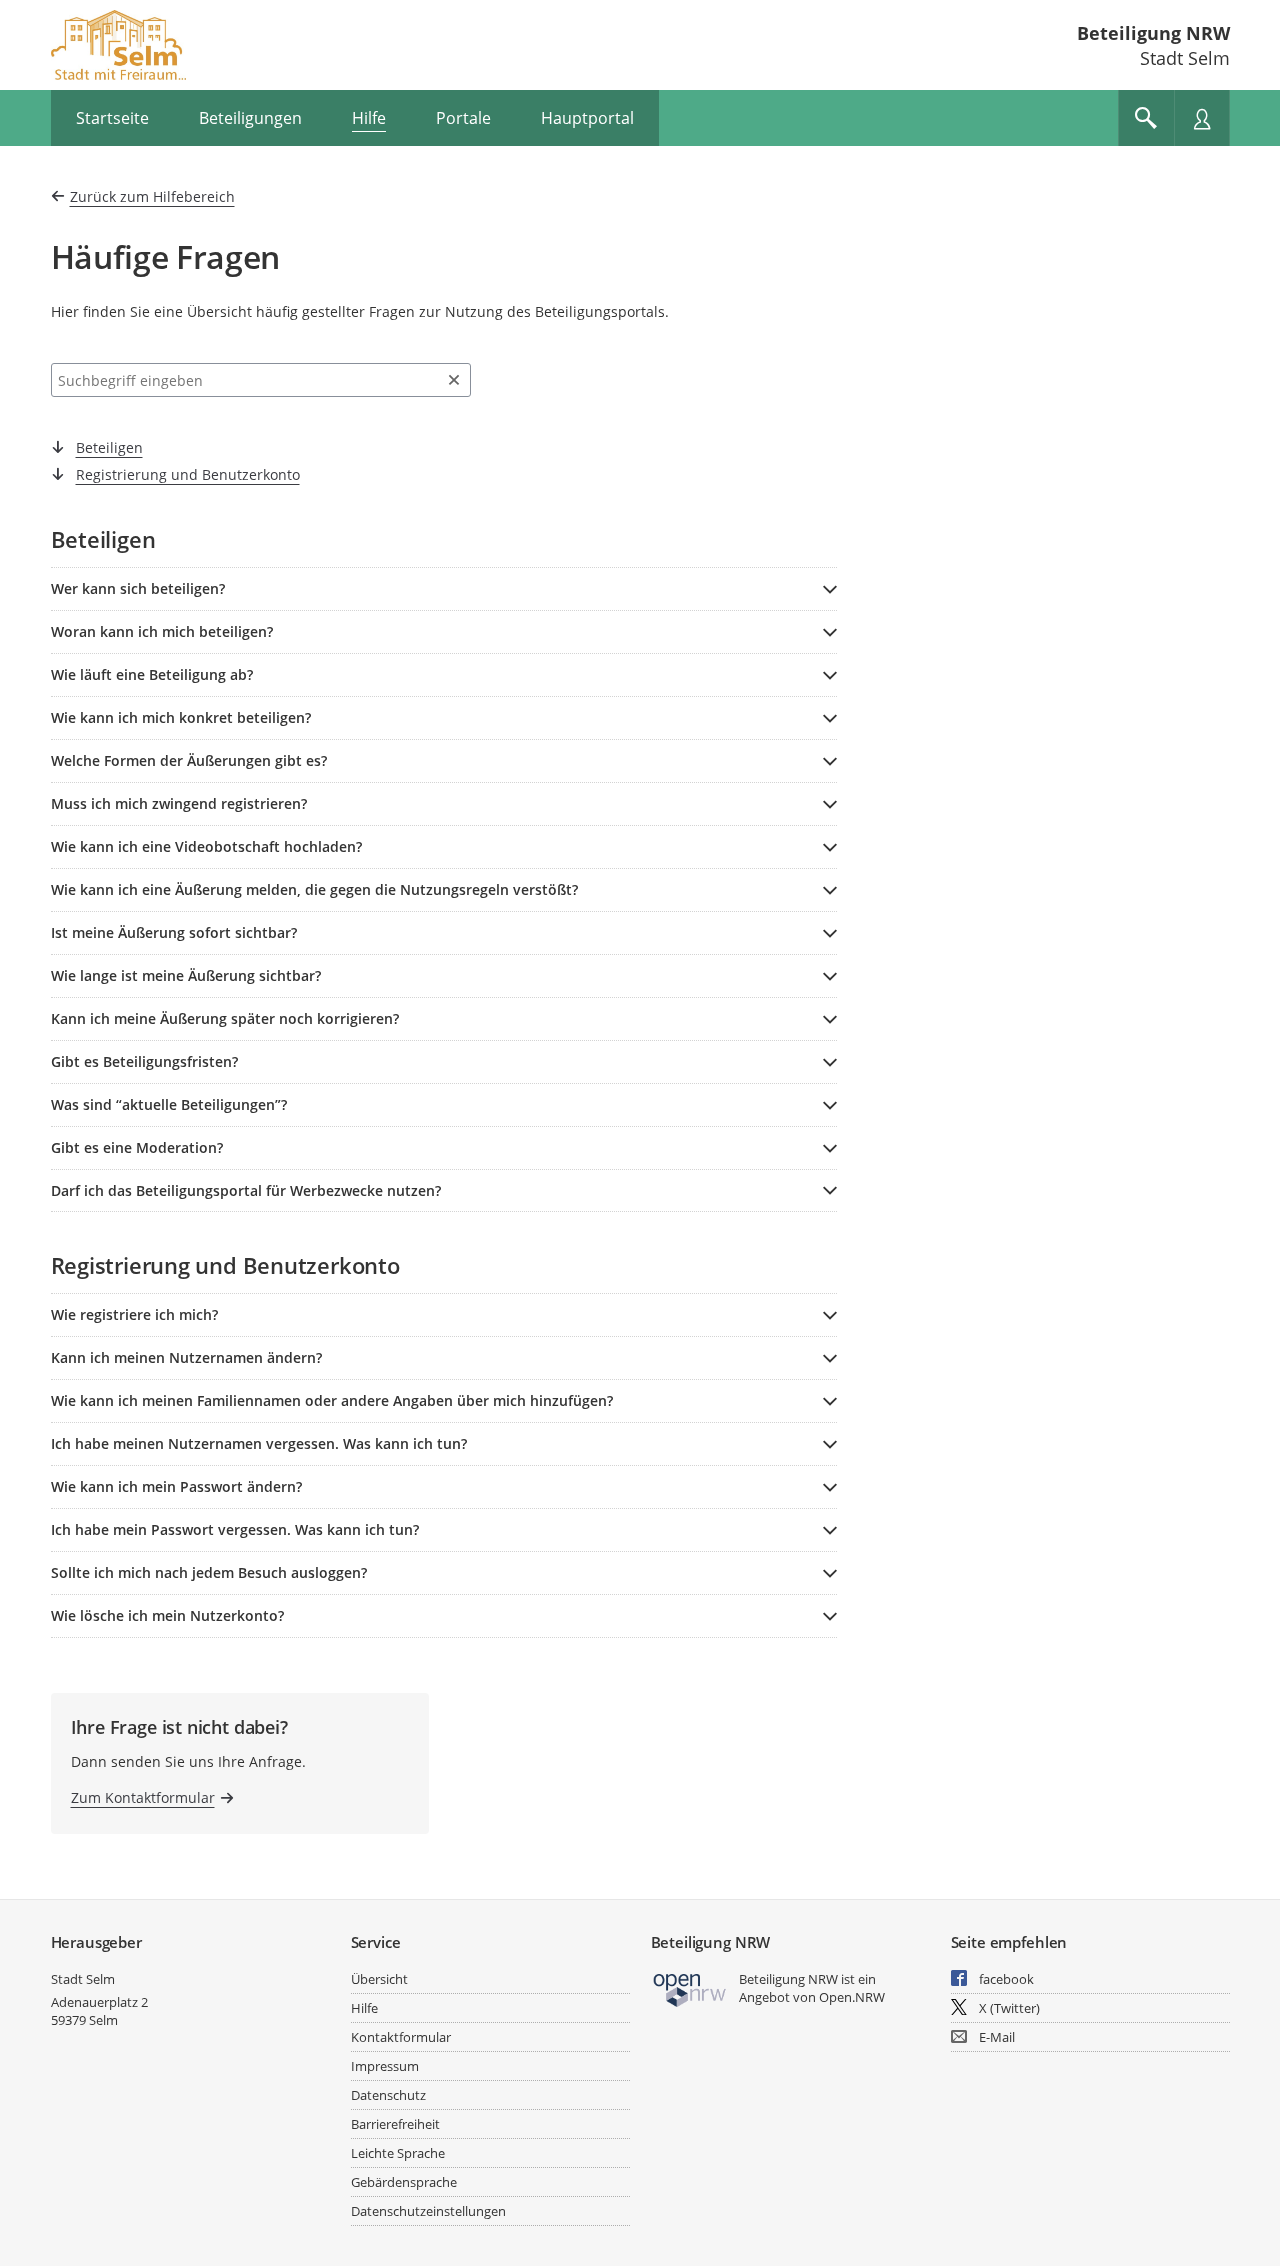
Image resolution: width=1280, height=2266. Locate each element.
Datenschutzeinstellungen (428, 2211)
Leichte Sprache (398, 2153)
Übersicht (379, 1979)
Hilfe (364, 2008)
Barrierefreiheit (395, 2124)
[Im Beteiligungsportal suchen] (1146, 118)
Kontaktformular (401, 2037)
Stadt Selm (83, 1979)
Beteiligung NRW (1153, 33)
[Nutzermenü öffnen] (1202, 118)
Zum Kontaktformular (143, 1797)
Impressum (385, 2066)
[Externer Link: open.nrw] (690, 1988)
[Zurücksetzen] (454, 380)
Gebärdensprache (404, 2182)
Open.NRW (852, 1997)
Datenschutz (388, 2095)
